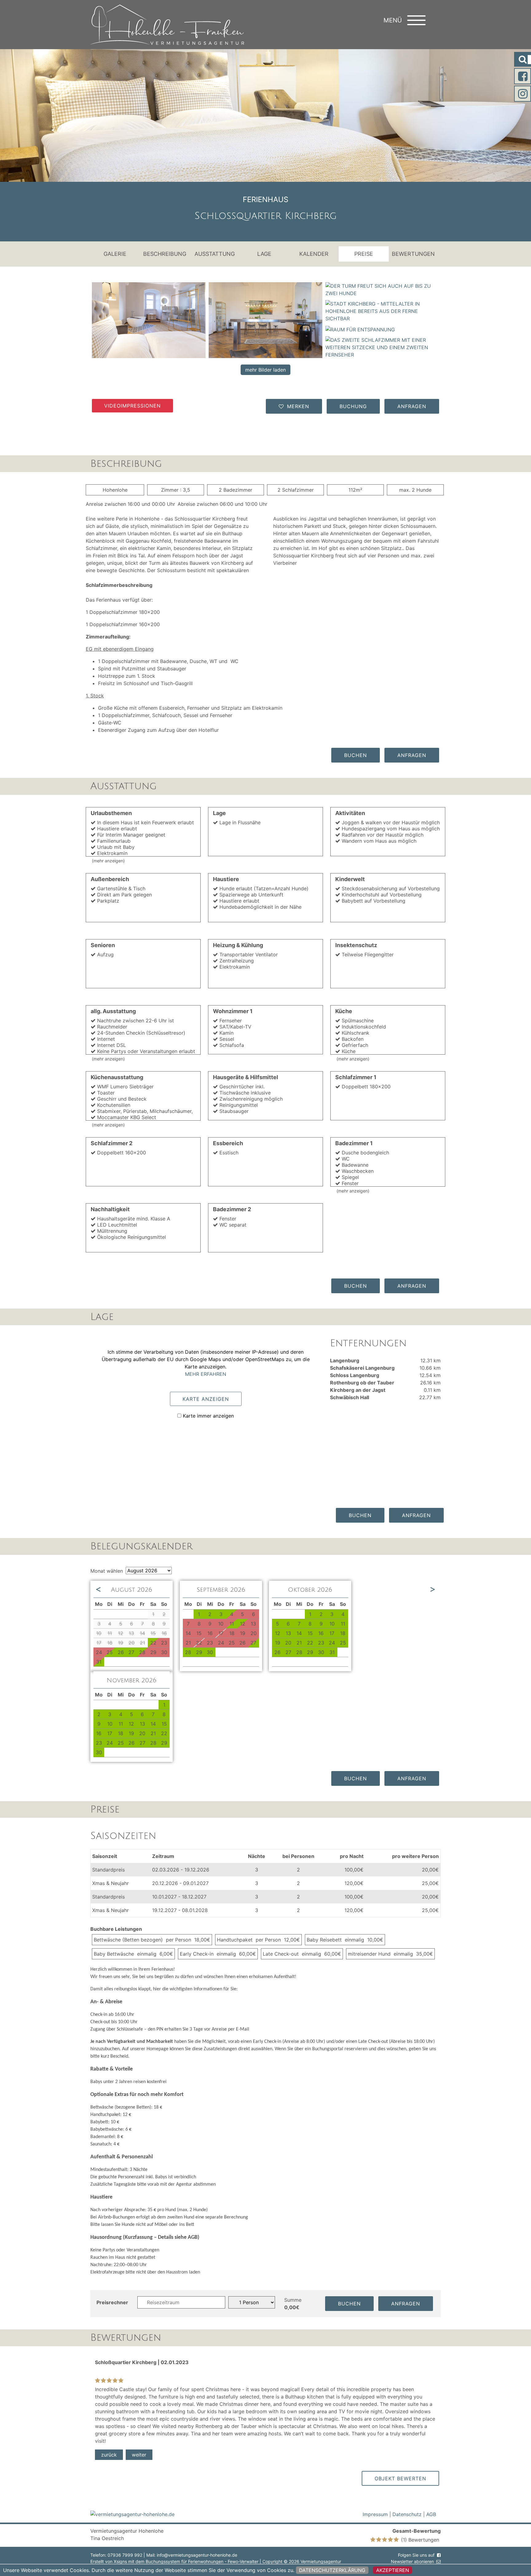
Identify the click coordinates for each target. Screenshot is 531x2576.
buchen (356, 755)
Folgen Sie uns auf (416, 2555)
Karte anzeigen (206, 1399)
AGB (431, 2514)
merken (298, 406)
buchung (353, 406)
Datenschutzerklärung (332, 2570)
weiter (139, 2455)
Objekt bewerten (400, 2478)
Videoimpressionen (132, 406)
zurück (109, 2455)
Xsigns (120, 2561)
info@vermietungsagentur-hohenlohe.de (197, 2555)
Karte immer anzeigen (208, 1416)
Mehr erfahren (206, 1374)
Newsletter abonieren (412, 2561)
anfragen (412, 406)
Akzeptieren (393, 2570)
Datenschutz (407, 2514)
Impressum (375, 2514)
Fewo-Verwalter (243, 2561)
